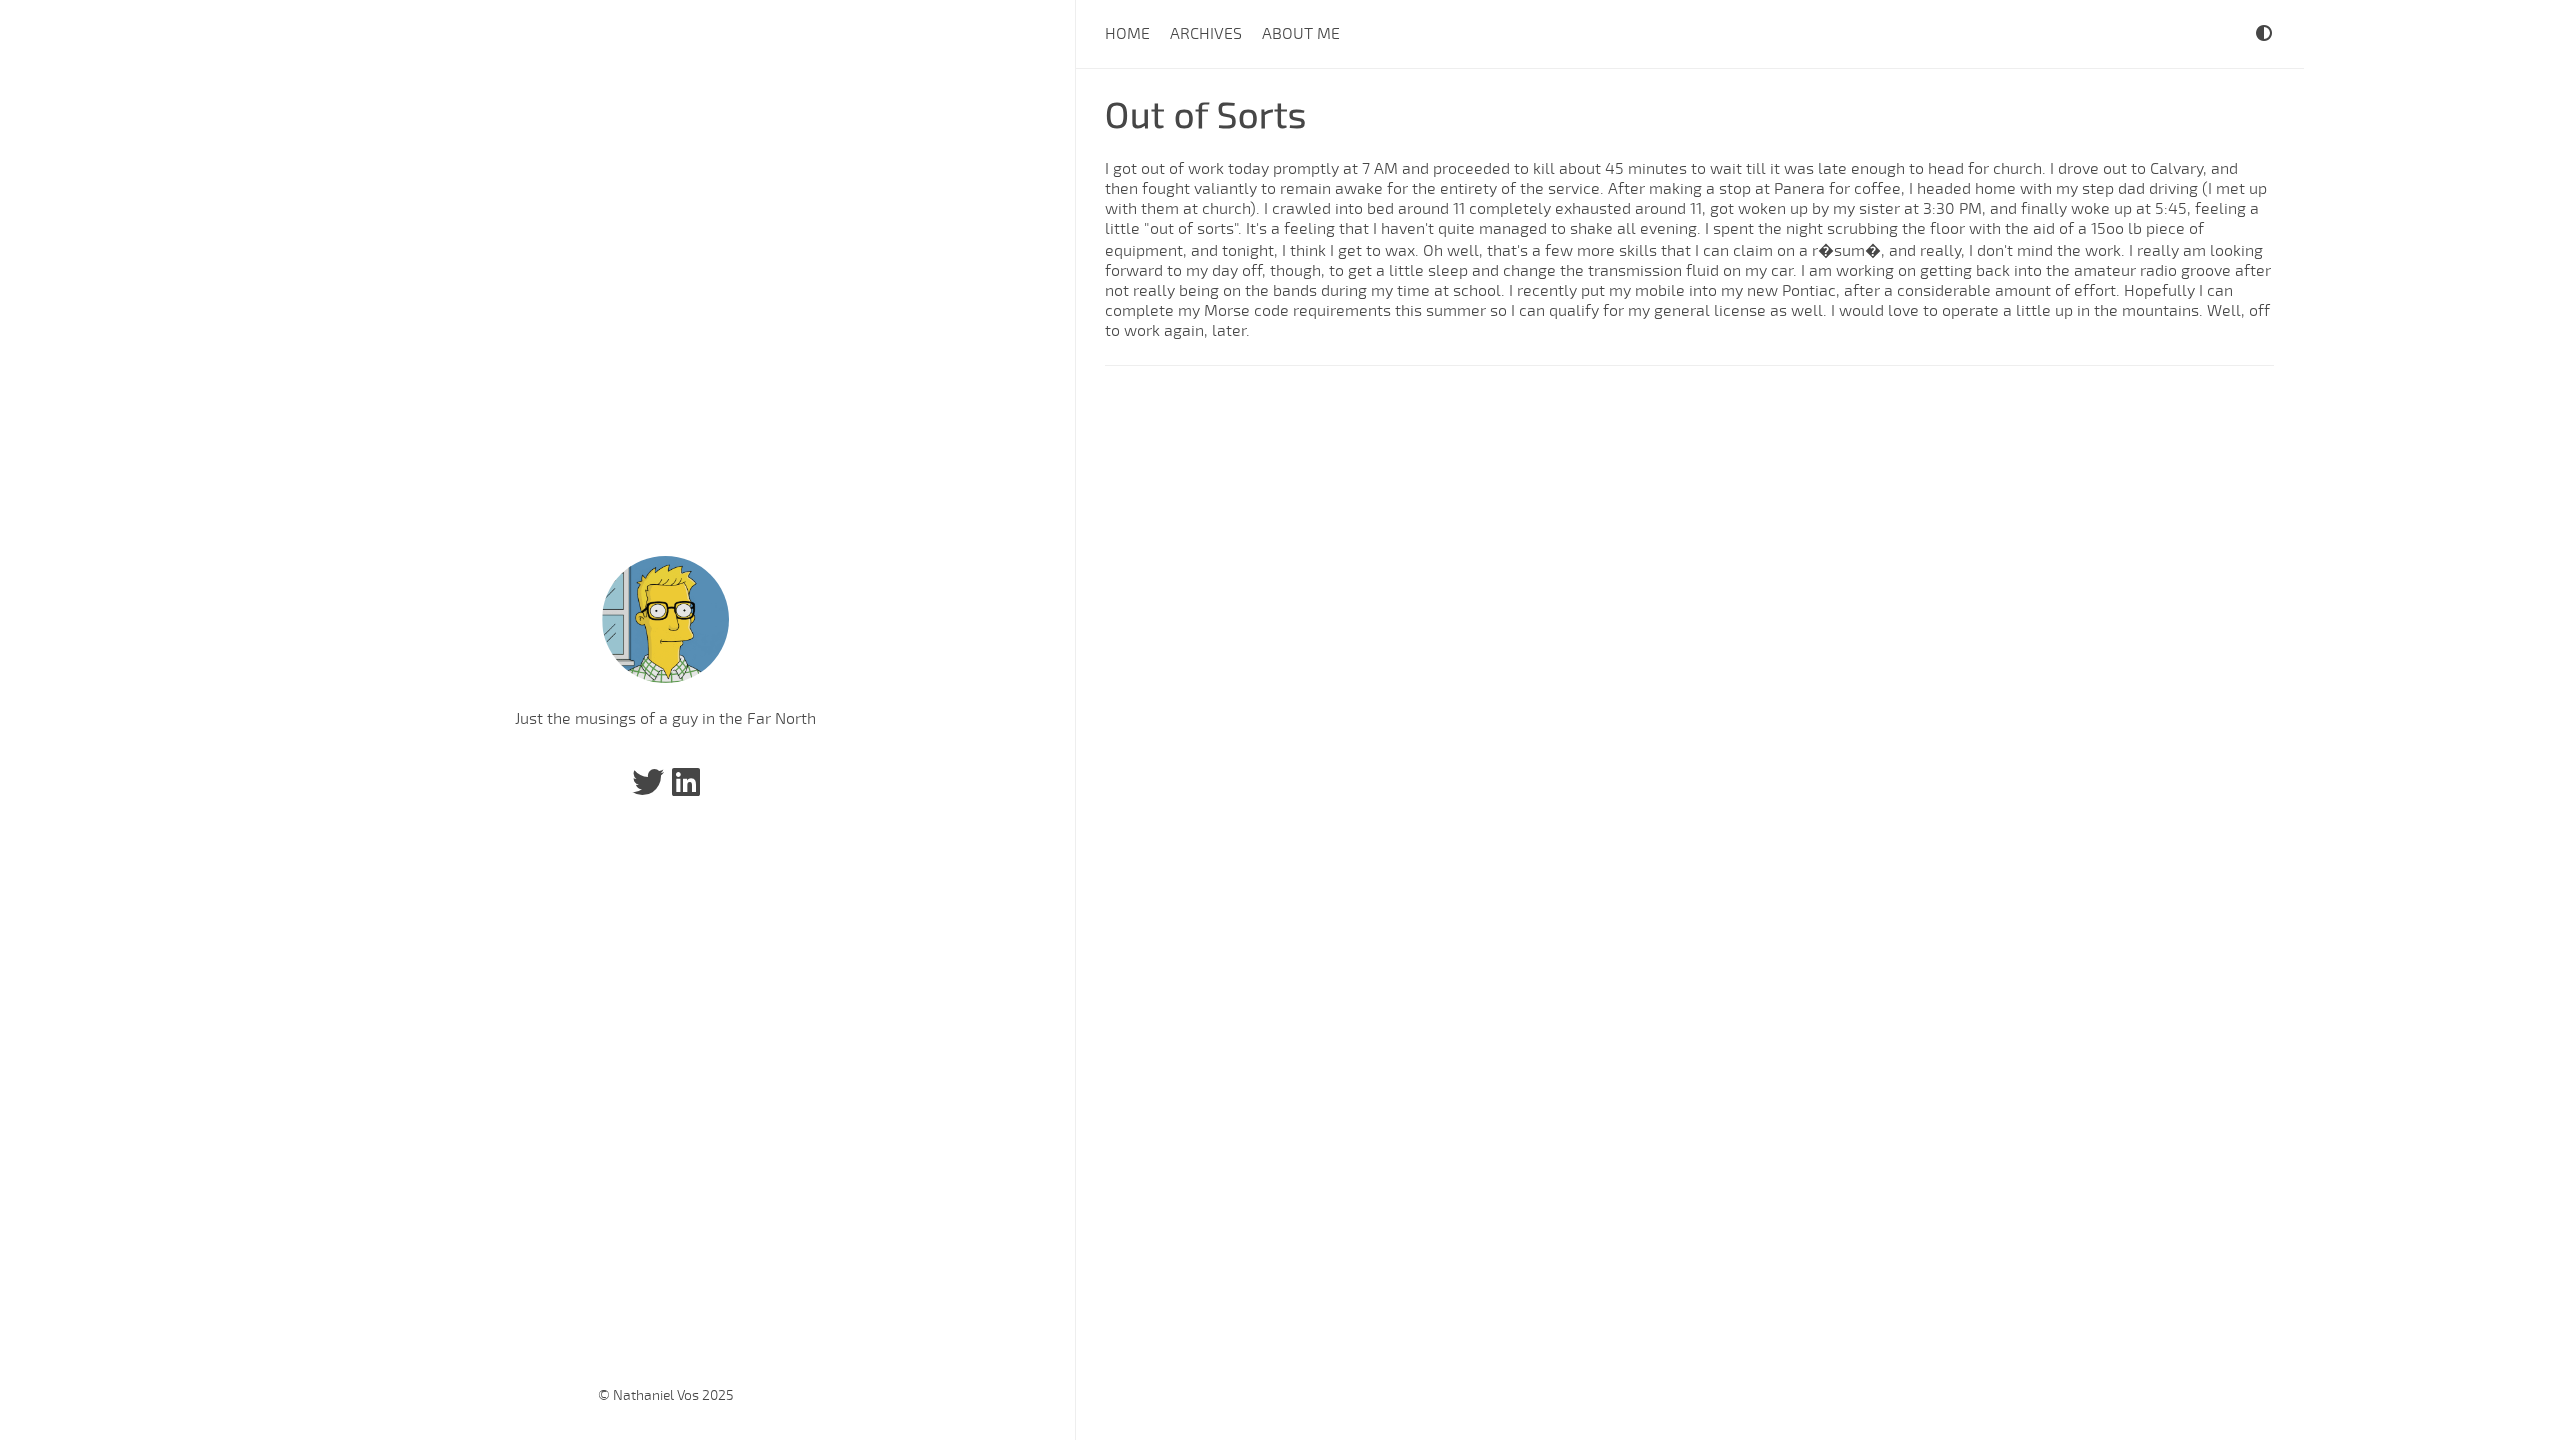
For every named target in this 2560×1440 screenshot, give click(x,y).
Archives (1206, 34)
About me (1301, 34)
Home (1127, 34)
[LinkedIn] (686, 789)
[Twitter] (648, 789)
